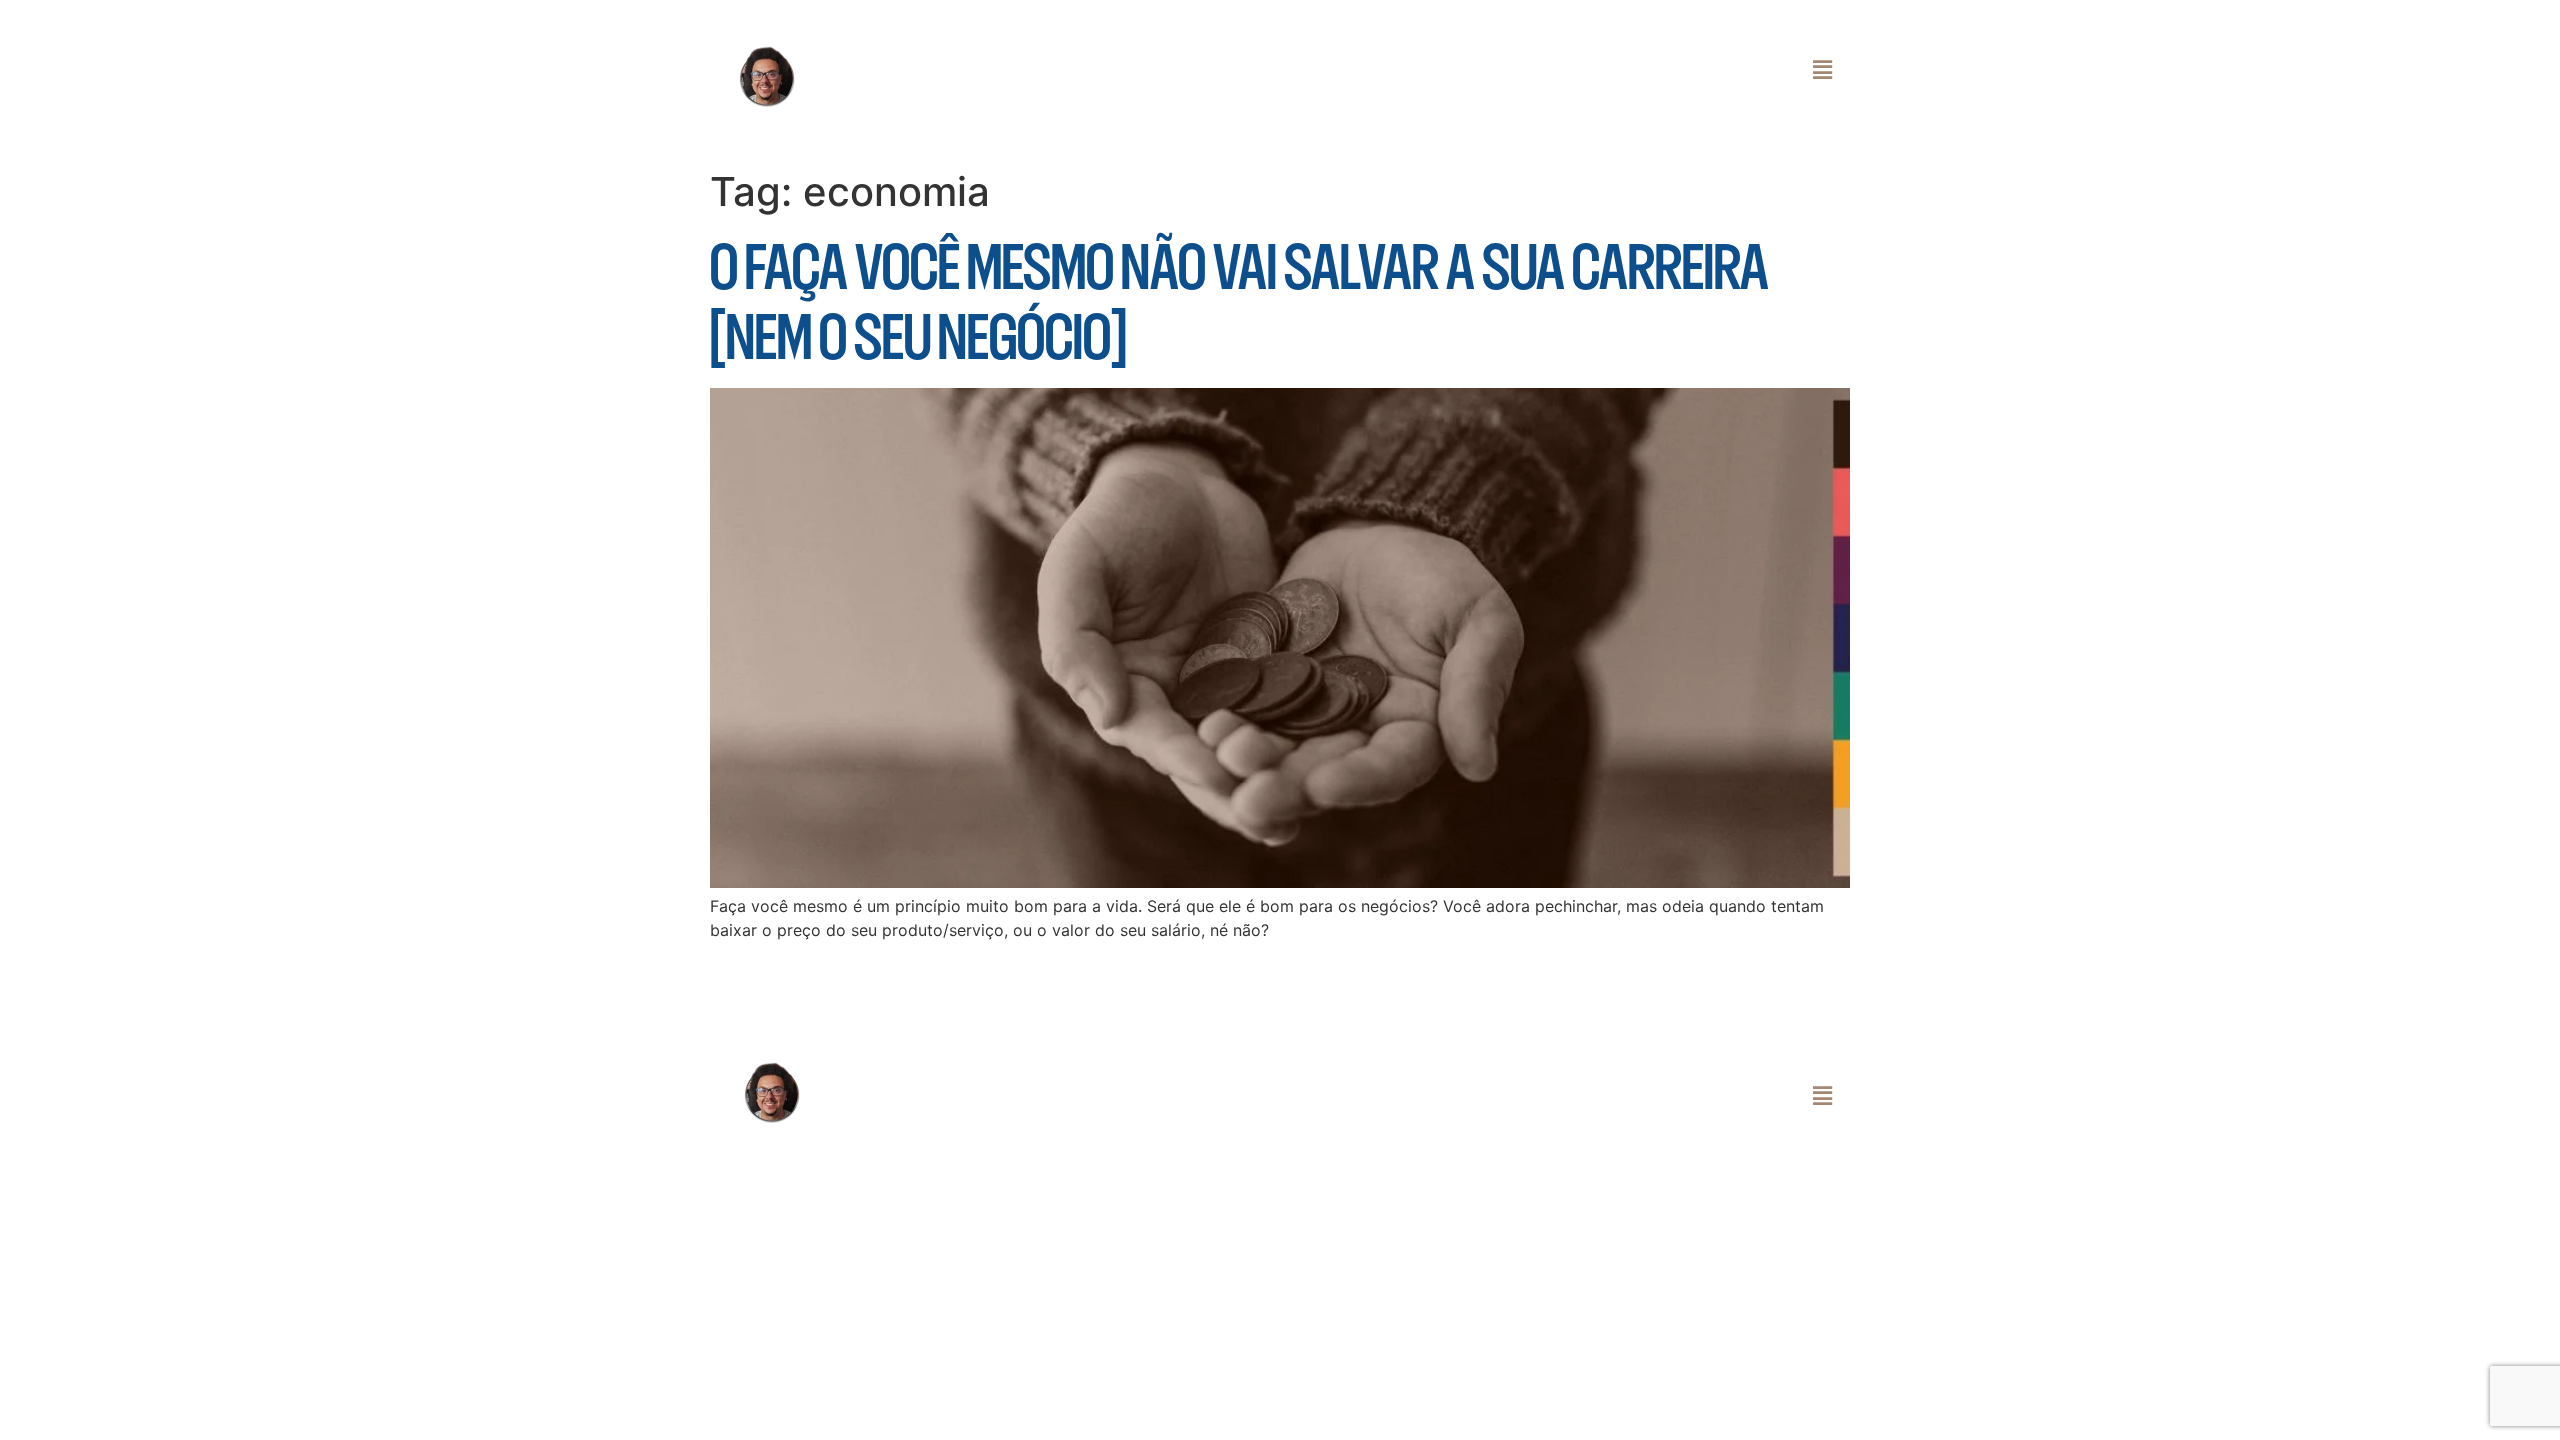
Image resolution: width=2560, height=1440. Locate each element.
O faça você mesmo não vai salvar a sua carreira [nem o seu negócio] (1239, 301)
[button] (1368, 69)
